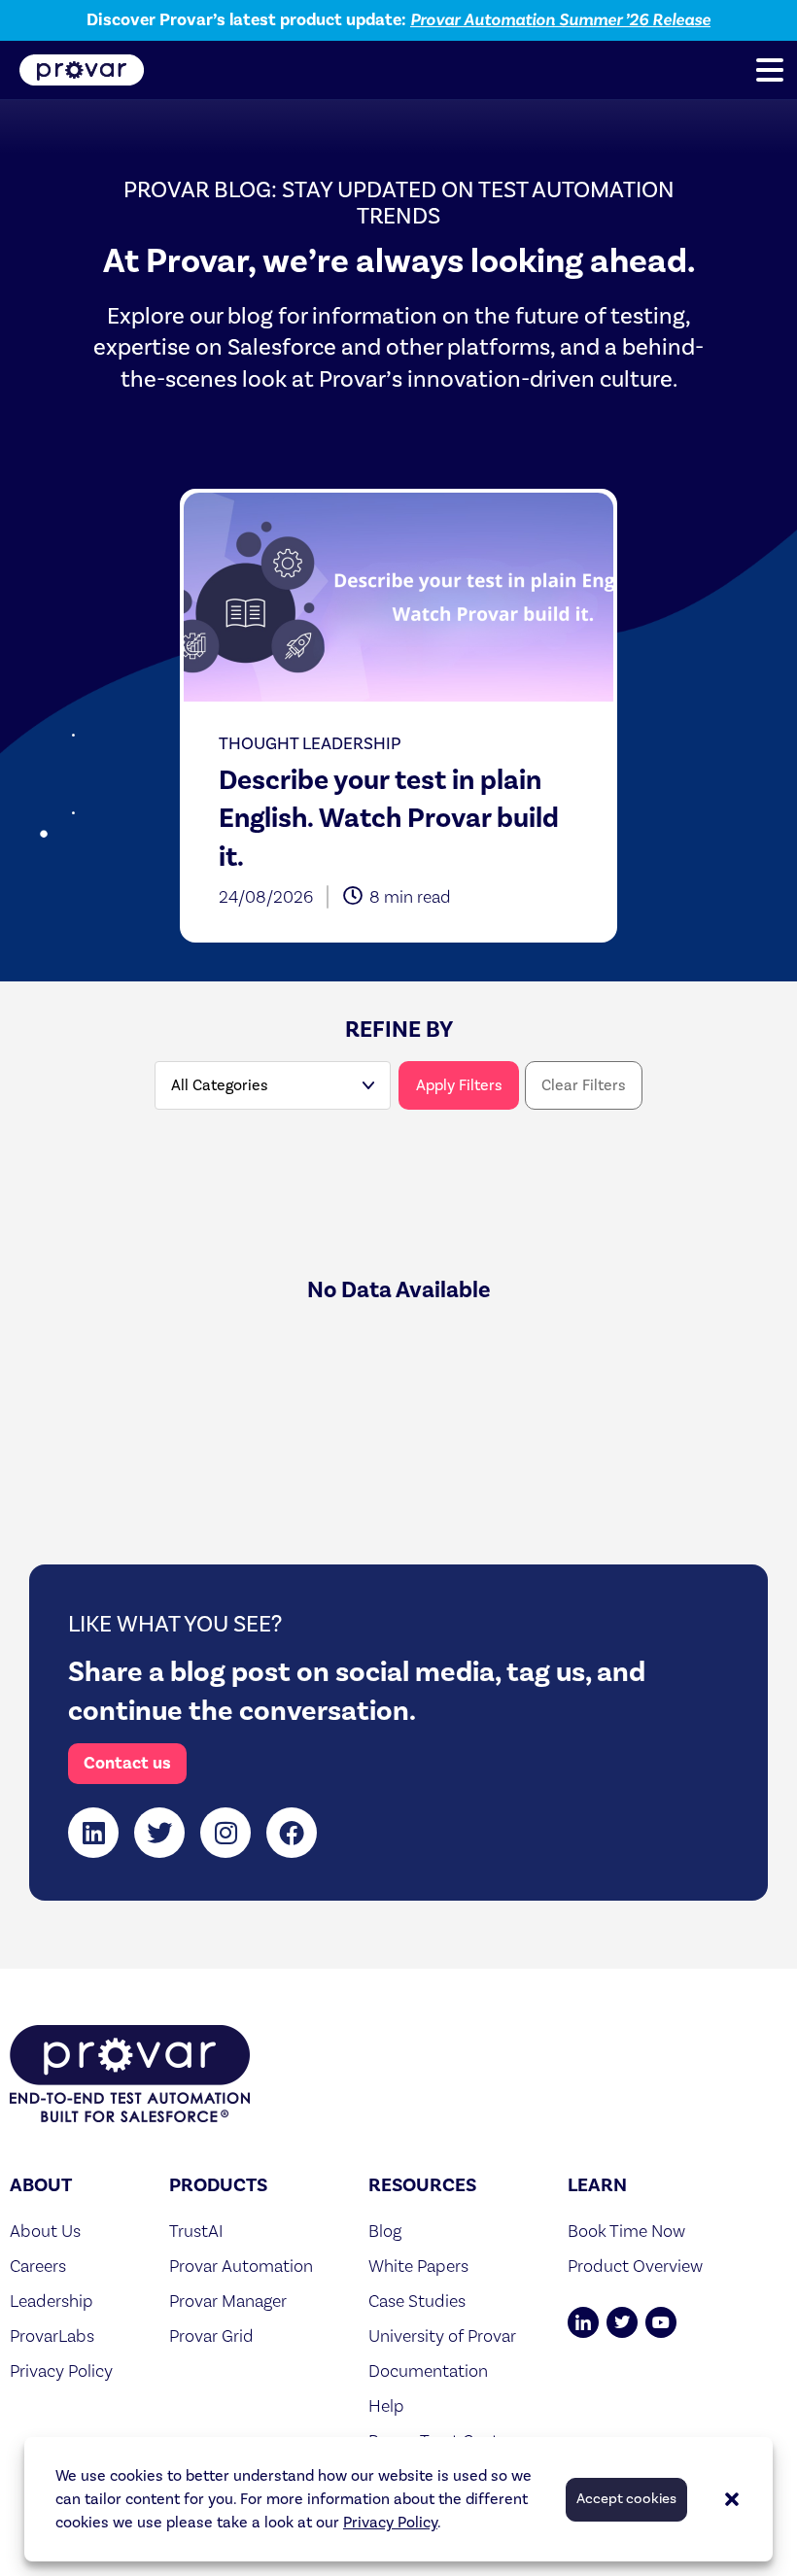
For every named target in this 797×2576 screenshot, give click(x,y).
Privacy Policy (390, 2523)
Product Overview (635, 2266)
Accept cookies (626, 2499)
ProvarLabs (52, 2336)
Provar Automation (241, 2266)
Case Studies (417, 2301)
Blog (385, 2231)
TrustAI (196, 2231)
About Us (45, 2231)
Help (386, 2405)
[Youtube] (661, 2322)
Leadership (52, 2301)
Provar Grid (211, 2336)
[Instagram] (225, 1833)
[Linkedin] (93, 1833)
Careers (38, 2266)
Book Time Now (626, 2231)
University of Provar (442, 2336)
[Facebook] (292, 1833)
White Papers (418, 2266)
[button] (732, 2499)
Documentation (428, 2370)
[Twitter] (159, 1833)
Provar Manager (228, 2301)
